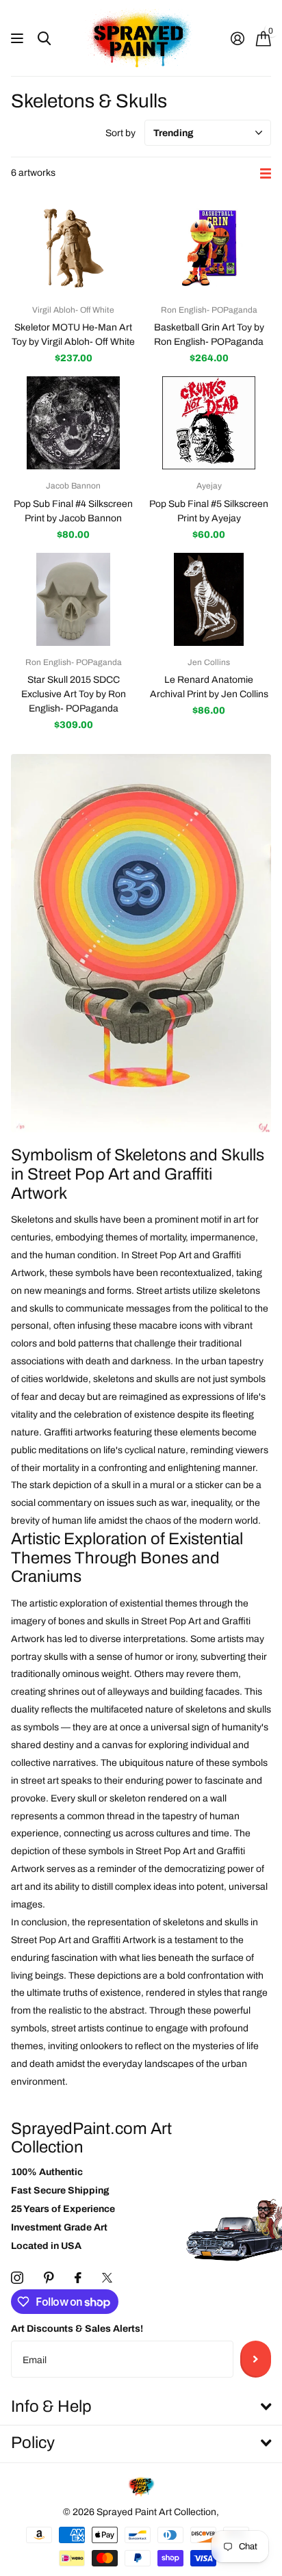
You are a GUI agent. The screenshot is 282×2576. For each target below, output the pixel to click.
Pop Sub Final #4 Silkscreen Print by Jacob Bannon (73, 511)
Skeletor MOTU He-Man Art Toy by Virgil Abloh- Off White (73, 335)
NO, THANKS (211, 1355)
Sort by (120, 133)
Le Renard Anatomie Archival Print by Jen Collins (209, 687)
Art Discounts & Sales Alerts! (77, 2329)
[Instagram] (17, 2278)
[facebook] (78, 2278)
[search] (44, 39)
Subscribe (256, 2359)
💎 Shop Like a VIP (211, 1327)
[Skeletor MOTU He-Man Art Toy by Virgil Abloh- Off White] (73, 247)
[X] (107, 2278)
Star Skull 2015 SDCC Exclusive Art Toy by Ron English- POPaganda (74, 694)
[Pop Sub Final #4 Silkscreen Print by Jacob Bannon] (73, 423)
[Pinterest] (49, 2278)
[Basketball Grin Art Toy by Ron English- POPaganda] (209, 247)
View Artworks (19, 39)
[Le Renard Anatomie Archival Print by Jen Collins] (209, 600)
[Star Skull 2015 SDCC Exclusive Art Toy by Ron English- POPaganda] (73, 600)
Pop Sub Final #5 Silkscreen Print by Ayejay (209, 511)
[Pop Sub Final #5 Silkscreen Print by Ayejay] (209, 423)
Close (141, 2407)
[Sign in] (237, 38)
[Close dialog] (272, 1191)
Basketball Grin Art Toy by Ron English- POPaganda (209, 335)
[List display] (266, 173)
